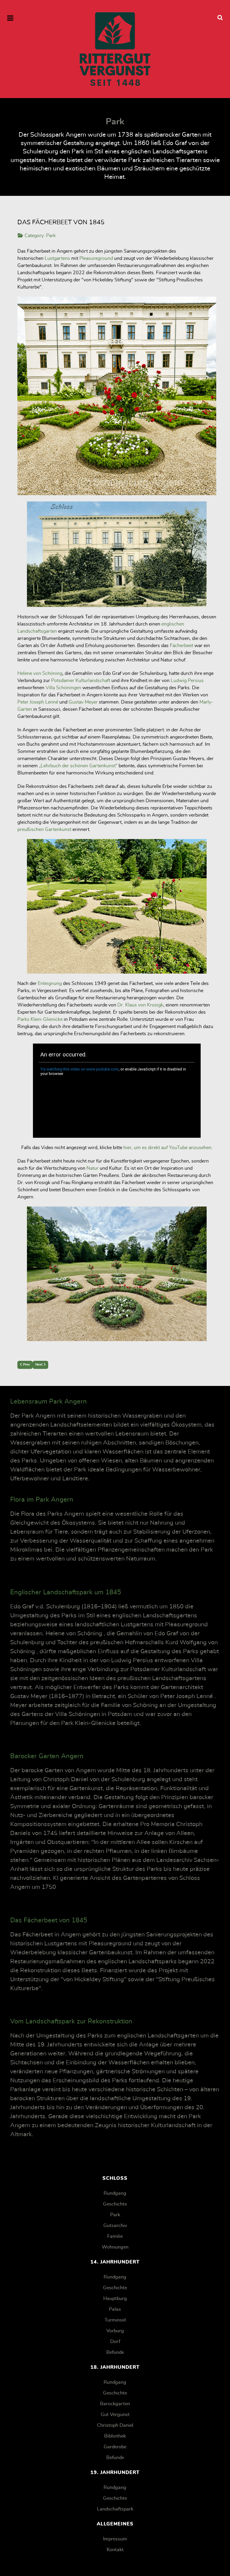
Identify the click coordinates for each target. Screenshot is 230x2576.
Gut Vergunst (115, 2415)
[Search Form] (220, 18)
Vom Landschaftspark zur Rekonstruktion (71, 2021)
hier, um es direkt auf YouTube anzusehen (167, 1148)
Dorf (115, 2342)
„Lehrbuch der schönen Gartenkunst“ (78, 766)
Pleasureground (96, 258)
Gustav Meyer (83, 702)
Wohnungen (115, 2247)
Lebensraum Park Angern (49, 1401)
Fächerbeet (181, 646)
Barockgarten (115, 2404)
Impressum (115, 2539)
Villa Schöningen (63, 688)
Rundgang (115, 2193)
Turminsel (115, 2320)
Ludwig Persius (187, 681)
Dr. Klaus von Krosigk (140, 1005)
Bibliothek (115, 2436)
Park (51, 236)
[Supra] (115, 49)
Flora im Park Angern (42, 1500)
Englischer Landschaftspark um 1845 (66, 1592)
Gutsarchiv (115, 2226)
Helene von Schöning (40, 673)
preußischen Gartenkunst (44, 829)
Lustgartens (57, 258)
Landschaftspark (115, 2509)
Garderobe (115, 2447)
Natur (93, 1168)
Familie (115, 2236)
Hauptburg (115, 2299)
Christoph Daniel (115, 2425)
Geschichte (115, 2204)
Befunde (115, 2352)
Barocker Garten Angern (47, 1756)
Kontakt (115, 2550)
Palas (115, 2309)
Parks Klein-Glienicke (40, 1019)
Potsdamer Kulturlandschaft (81, 681)
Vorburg (115, 2331)
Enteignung (50, 983)
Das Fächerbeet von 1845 (49, 1920)
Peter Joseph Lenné (38, 702)
